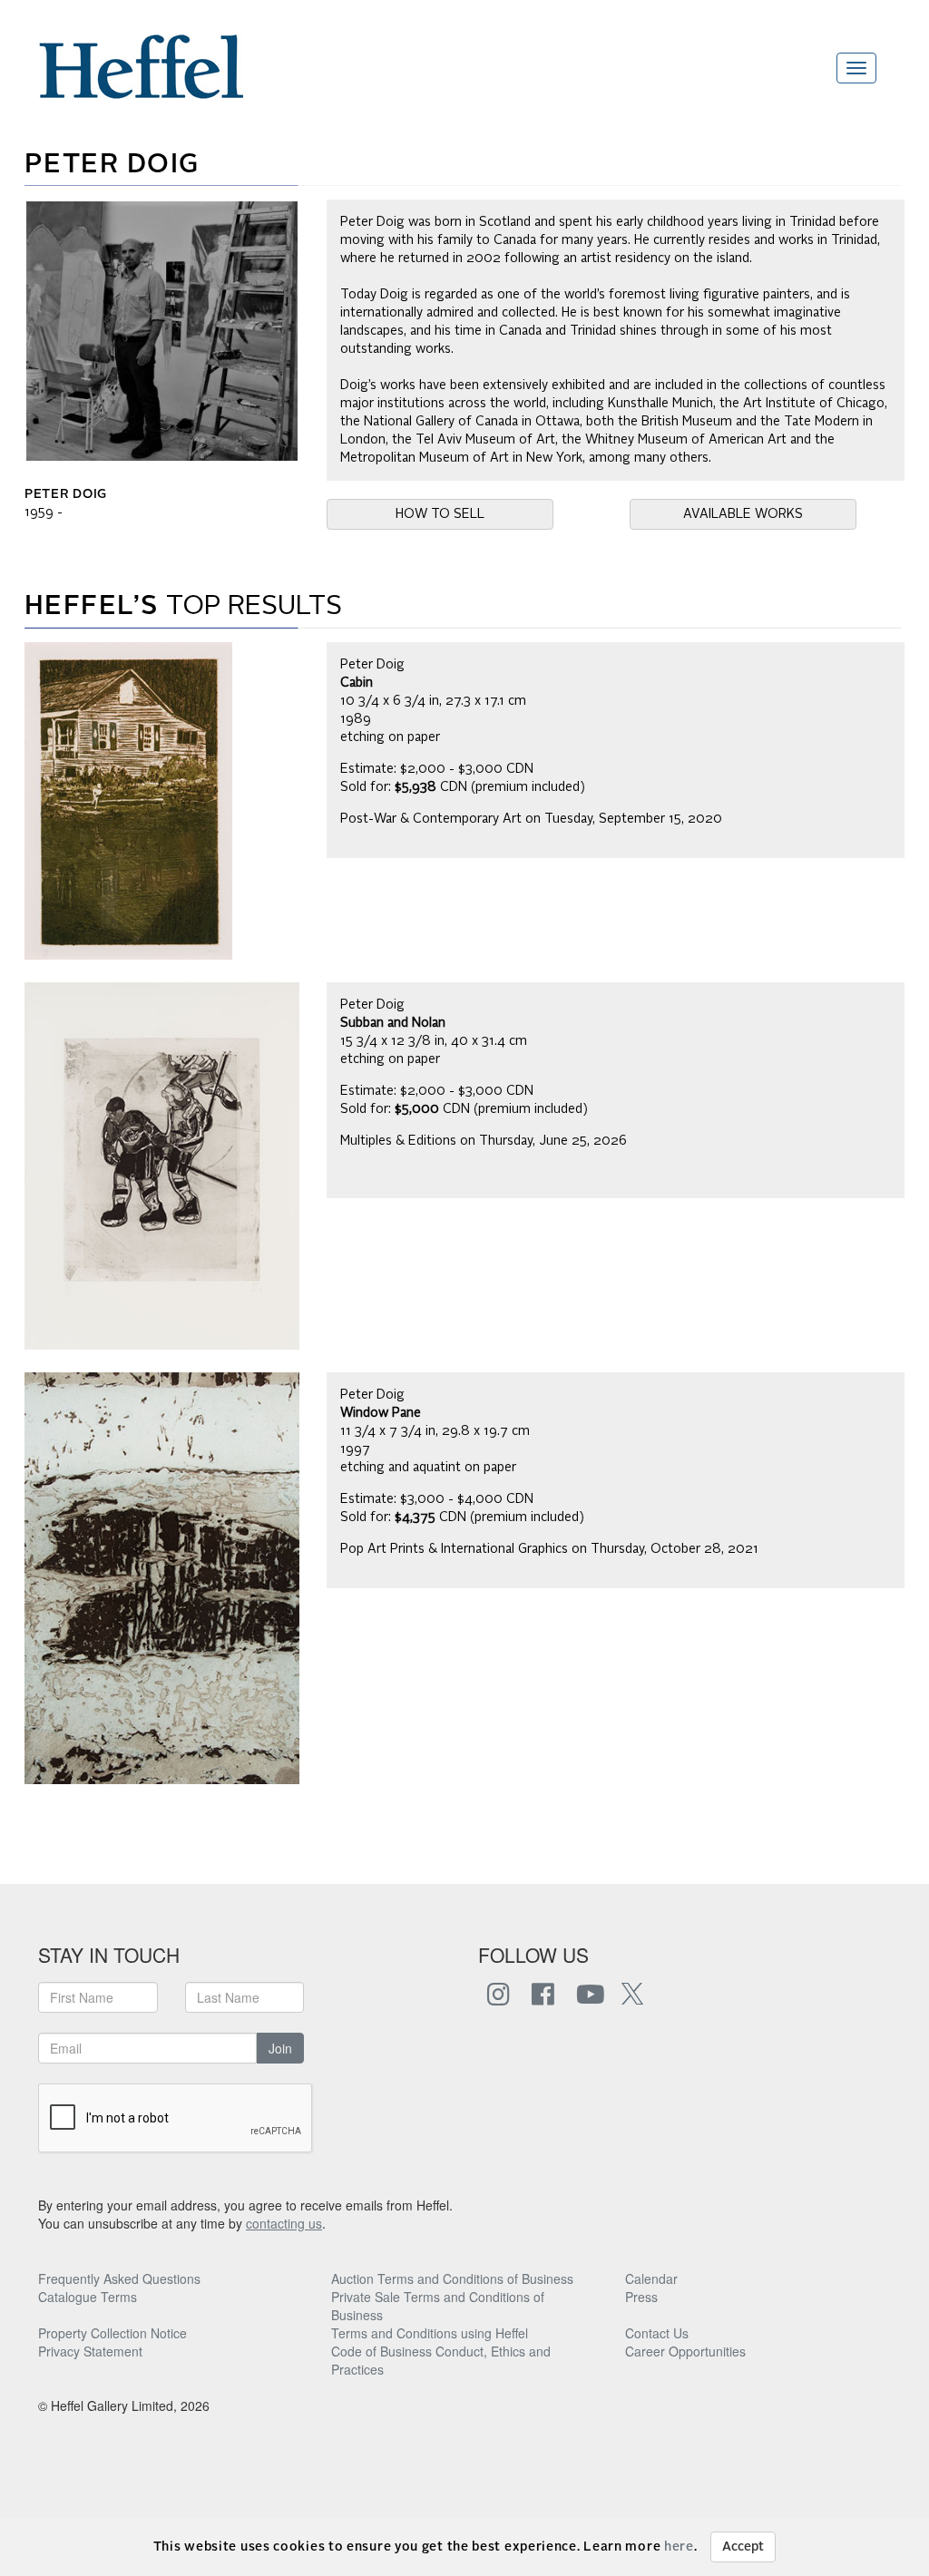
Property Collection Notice (112, 2333)
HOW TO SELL (440, 514)
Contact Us (657, 2333)
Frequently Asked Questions (119, 2278)
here (679, 2547)
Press (641, 2297)
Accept (743, 2547)
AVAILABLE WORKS (743, 514)
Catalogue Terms (88, 2297)
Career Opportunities (685, 2351)
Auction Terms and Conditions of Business (452, 2278)
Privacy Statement (90, 2351)
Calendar (651, 2278)
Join (280, 2048)
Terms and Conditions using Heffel (430, 2333)
